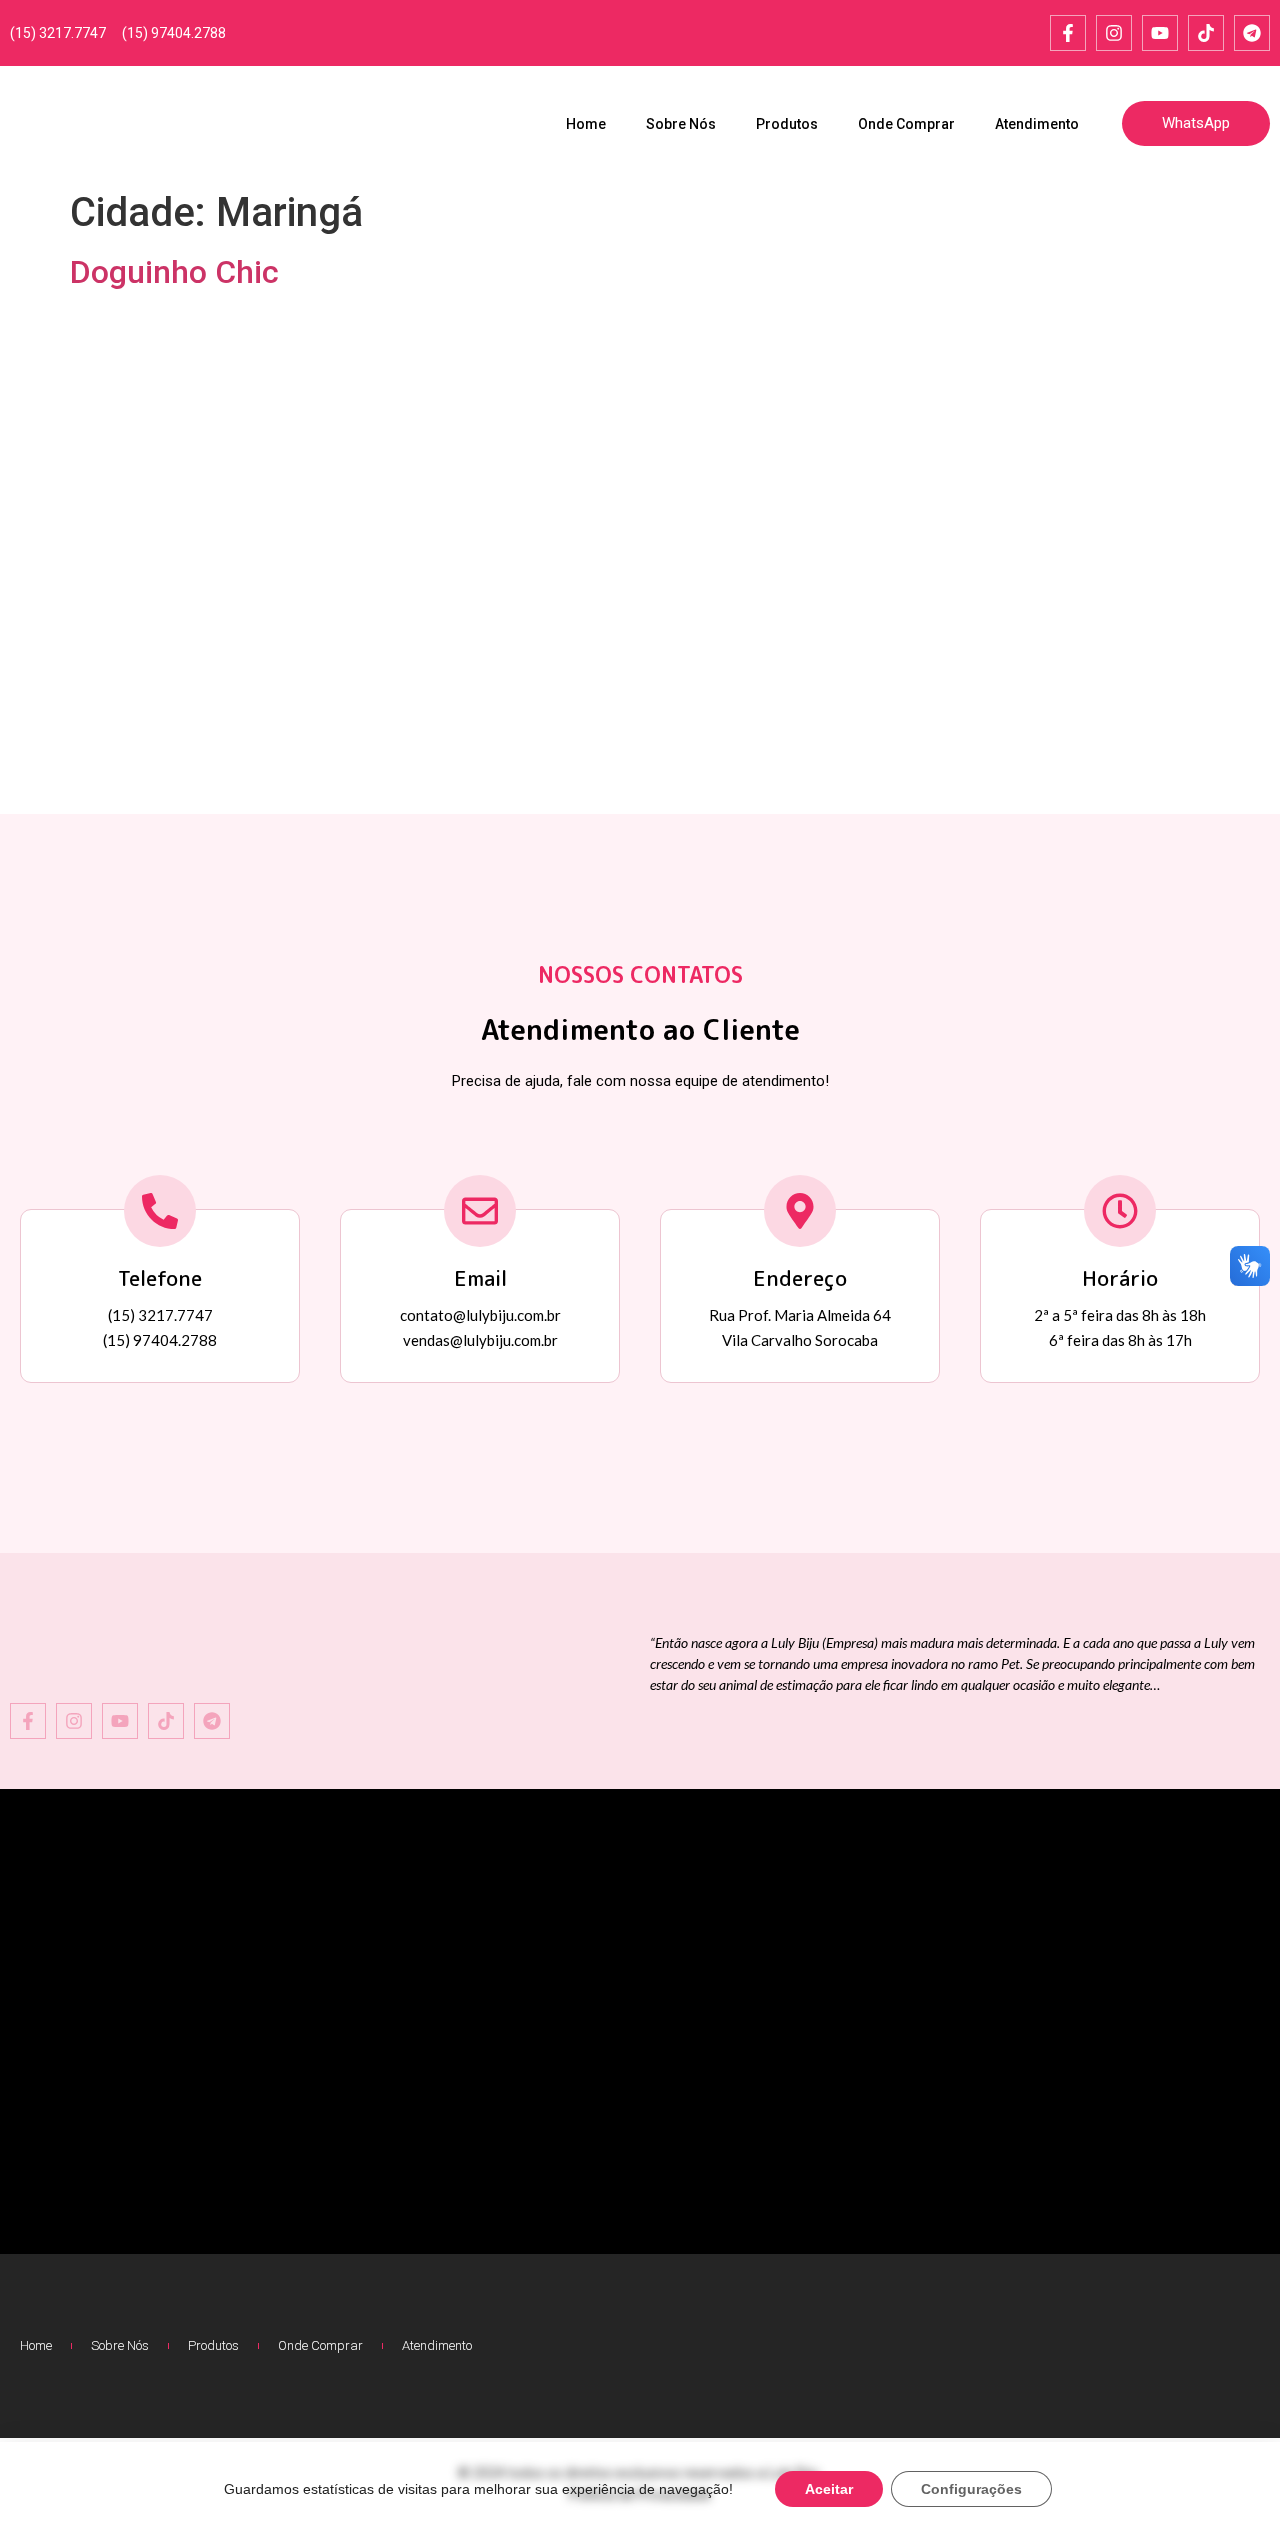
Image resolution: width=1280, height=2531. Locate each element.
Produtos (787, 124)
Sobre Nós (681, 124)
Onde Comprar (906, 124)
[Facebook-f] (1068, 33)
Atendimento (1037, 124)
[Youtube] (1160, 33)
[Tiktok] (1206, 33)
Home (586, 124)
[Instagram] (1114, 33)
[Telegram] (1252, 33)
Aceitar (829, 2489)
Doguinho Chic (174, 272)
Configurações (971, 2489)
